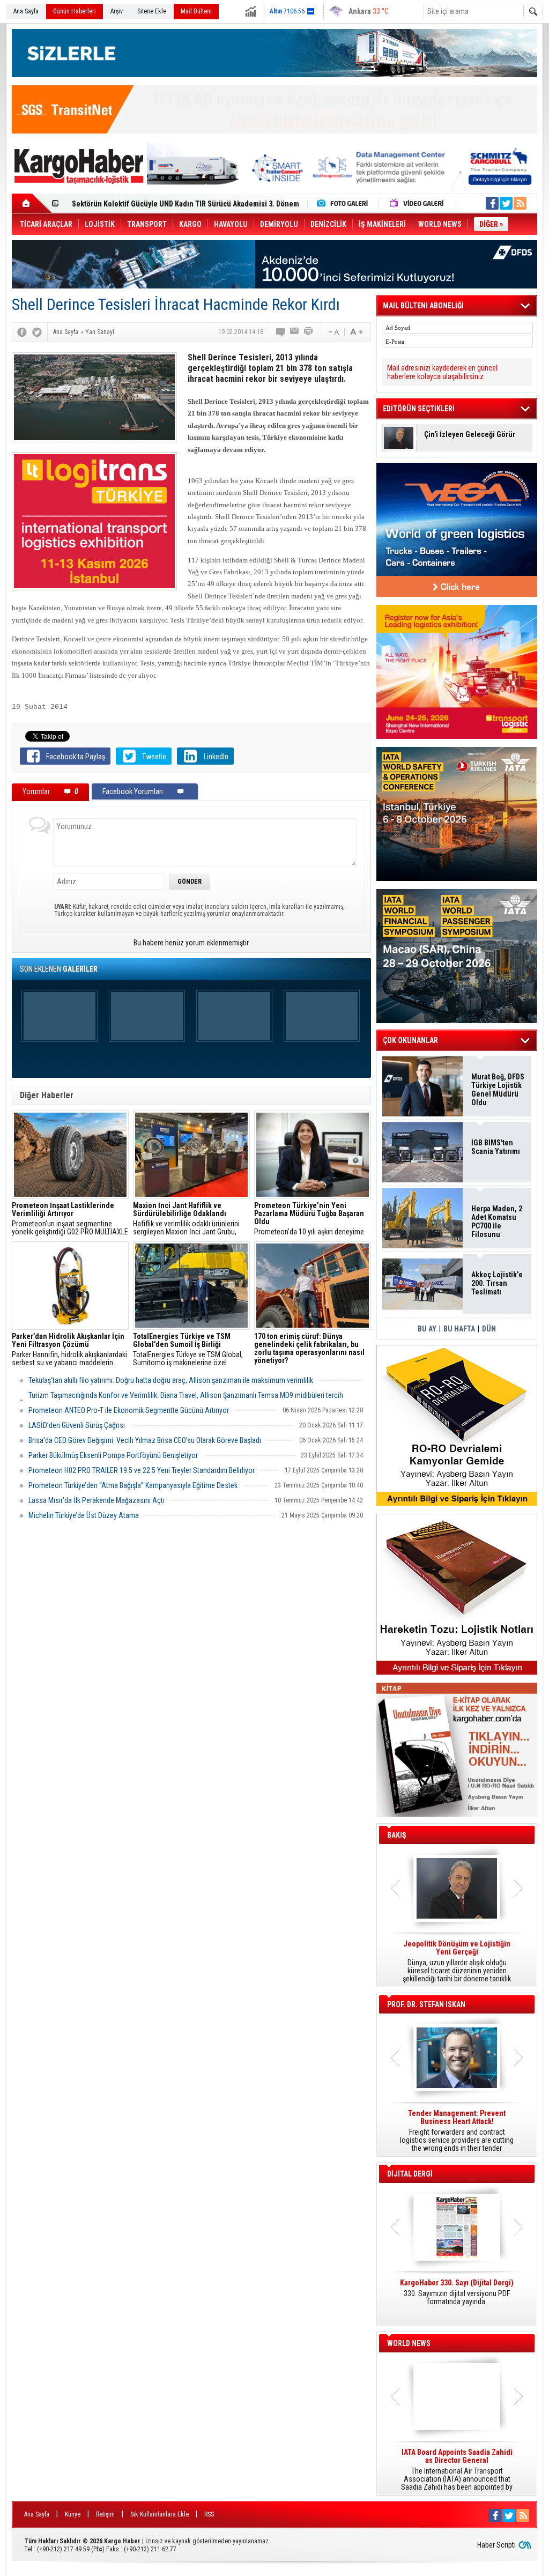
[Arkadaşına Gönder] (295, 332)
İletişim (105, 2514)
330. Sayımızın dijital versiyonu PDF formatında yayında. (457, 2292)
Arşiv (117, 11)
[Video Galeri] (418, 203)
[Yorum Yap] (281, 332)
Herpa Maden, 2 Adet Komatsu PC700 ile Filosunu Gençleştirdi (497, 1222)
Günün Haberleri (75, 11)
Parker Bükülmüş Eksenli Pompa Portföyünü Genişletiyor (113, 1455)
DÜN (489, 1329)
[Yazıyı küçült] (333, 332)
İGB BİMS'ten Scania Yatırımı (496, 1147)
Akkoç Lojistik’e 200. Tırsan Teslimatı (132, 204)
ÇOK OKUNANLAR (410, 1040)
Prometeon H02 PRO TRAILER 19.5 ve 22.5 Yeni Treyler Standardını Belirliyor (142, 1470)
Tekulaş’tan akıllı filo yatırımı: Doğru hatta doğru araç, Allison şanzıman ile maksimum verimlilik (171, 1380)
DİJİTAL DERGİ (410, 2174)
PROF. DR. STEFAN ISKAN (426, 2004)
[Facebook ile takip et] (492, 203)
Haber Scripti (496, 2545)
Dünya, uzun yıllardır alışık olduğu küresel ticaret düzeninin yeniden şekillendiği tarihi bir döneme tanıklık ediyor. (457, 1961)
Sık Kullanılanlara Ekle (159, 2514)
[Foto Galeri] (345, 203)
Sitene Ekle (152, 11)
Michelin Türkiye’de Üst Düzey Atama (84, 1515)
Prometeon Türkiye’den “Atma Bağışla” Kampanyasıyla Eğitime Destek (133, 1485)
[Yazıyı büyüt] (357, 332)
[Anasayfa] (32, 203)
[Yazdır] (309, 332)
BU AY (427, 1329)
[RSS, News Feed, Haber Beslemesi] (520, 203)
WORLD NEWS (409, 2343)
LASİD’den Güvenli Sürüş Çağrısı (77, 1425)
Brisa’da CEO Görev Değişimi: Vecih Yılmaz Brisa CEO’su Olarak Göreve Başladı (145, 1440)
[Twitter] (37, 332)
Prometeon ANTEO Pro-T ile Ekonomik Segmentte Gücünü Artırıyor (129, 1410)
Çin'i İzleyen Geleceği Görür (470, 435)
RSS (209, 2514)
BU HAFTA (459, 1329)
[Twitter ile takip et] (506, 203)
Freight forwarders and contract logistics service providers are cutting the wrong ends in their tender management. (457, 2131)
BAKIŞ (397, 1835)
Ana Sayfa (26, 11)
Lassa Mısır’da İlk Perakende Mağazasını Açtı (97, 1500)
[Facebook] (22, 332)
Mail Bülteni (196, 11)
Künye (73, 2514)
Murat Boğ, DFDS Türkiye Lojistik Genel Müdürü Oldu (498, 1090)
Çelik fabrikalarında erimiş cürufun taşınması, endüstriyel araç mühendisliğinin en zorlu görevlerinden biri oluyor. (313, 1350)
